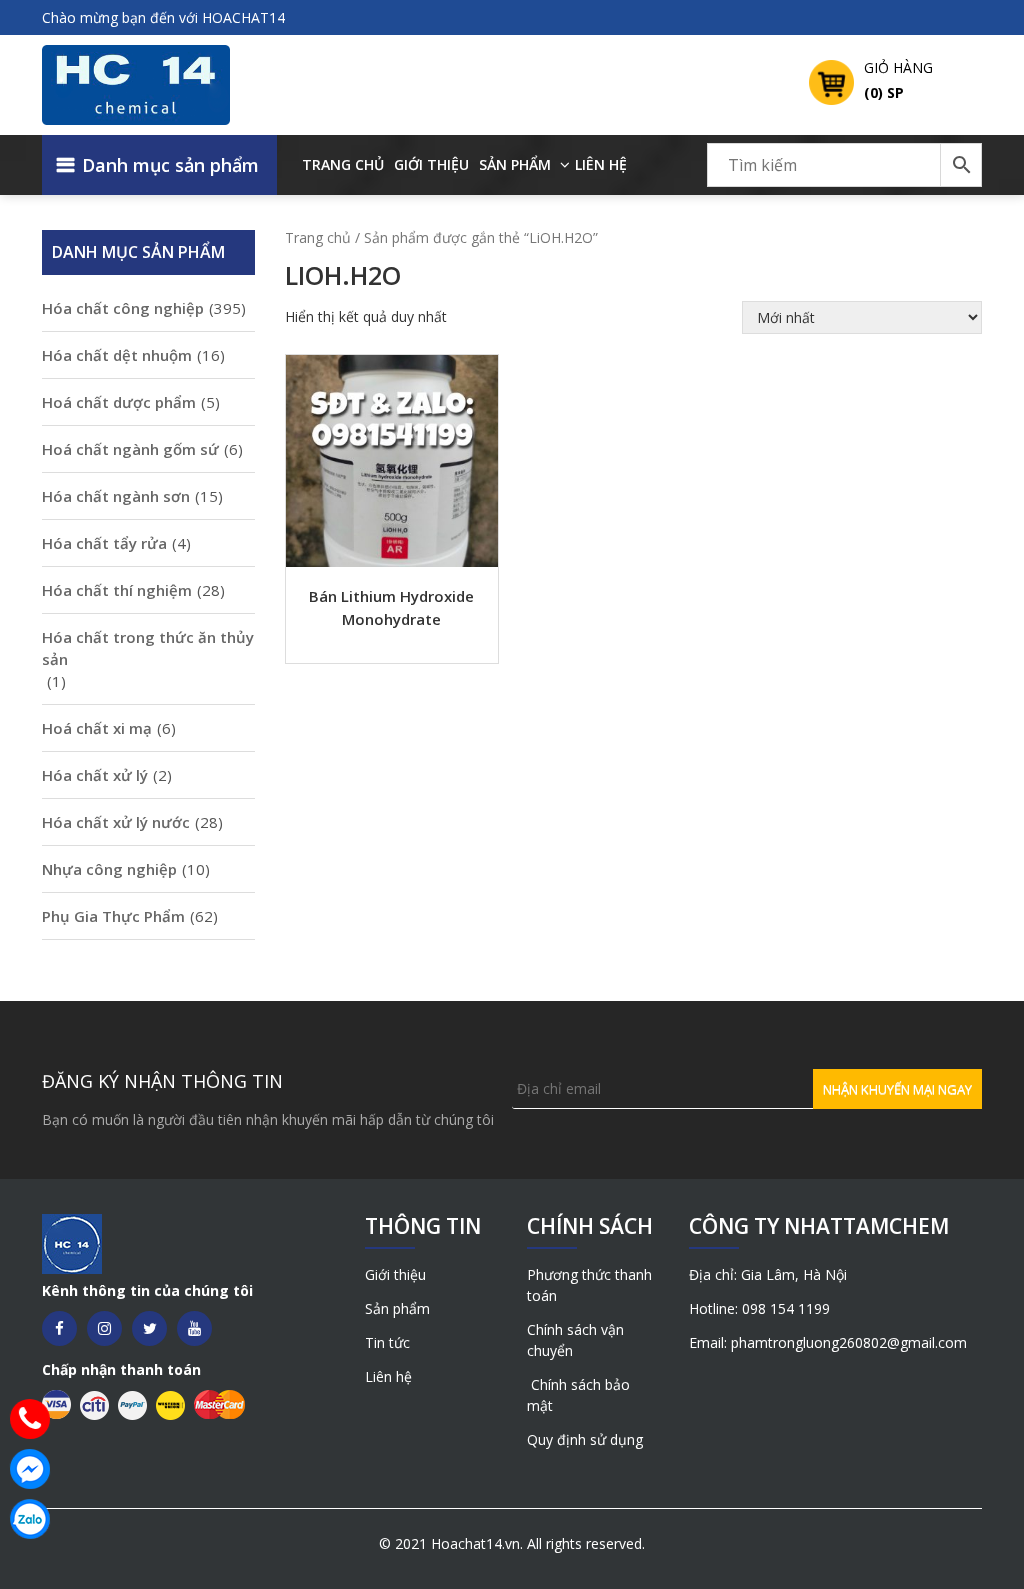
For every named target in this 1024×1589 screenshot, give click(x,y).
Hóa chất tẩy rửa (104, 543)
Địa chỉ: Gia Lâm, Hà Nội (768, 1274)
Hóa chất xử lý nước (116, 822)
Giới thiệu (431, 164)
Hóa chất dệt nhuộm (117, 355)
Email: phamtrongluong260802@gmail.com (828, 1342)
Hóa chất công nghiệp (123, 308)
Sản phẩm (515, 164)
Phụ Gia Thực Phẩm (113, 916)
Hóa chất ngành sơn (116, 496)
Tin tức (387, 1342)
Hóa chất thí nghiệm (117, 590)
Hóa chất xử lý (95, 775)
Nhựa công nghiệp (109, 869)
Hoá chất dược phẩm (119, 402)
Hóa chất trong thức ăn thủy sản (148, 648)
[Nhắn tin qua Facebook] (30, 1469)
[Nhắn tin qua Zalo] (30, 1519)
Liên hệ (601, 164)
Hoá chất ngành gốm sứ (130, 449)
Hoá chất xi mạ (97, 728)
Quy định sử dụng (585, 1439)
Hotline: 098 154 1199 (759, 1308)
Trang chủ (343, 164)
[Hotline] (30, 1419)
